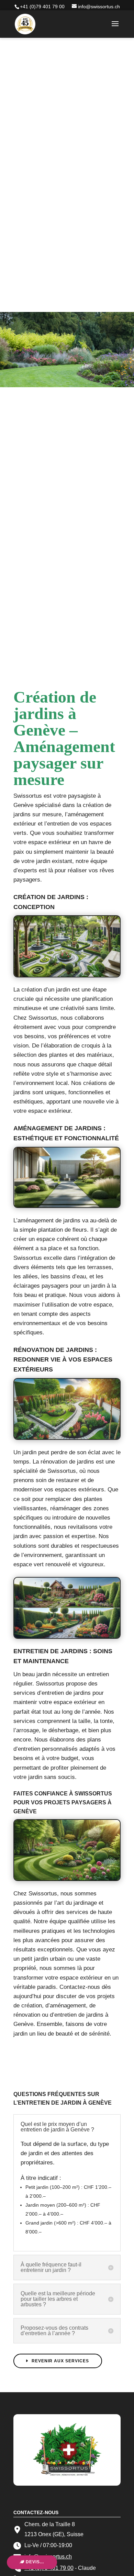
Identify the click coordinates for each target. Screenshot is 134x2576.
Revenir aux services (60, 2361)
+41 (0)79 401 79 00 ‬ (43, 7)
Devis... (34, 2562)
